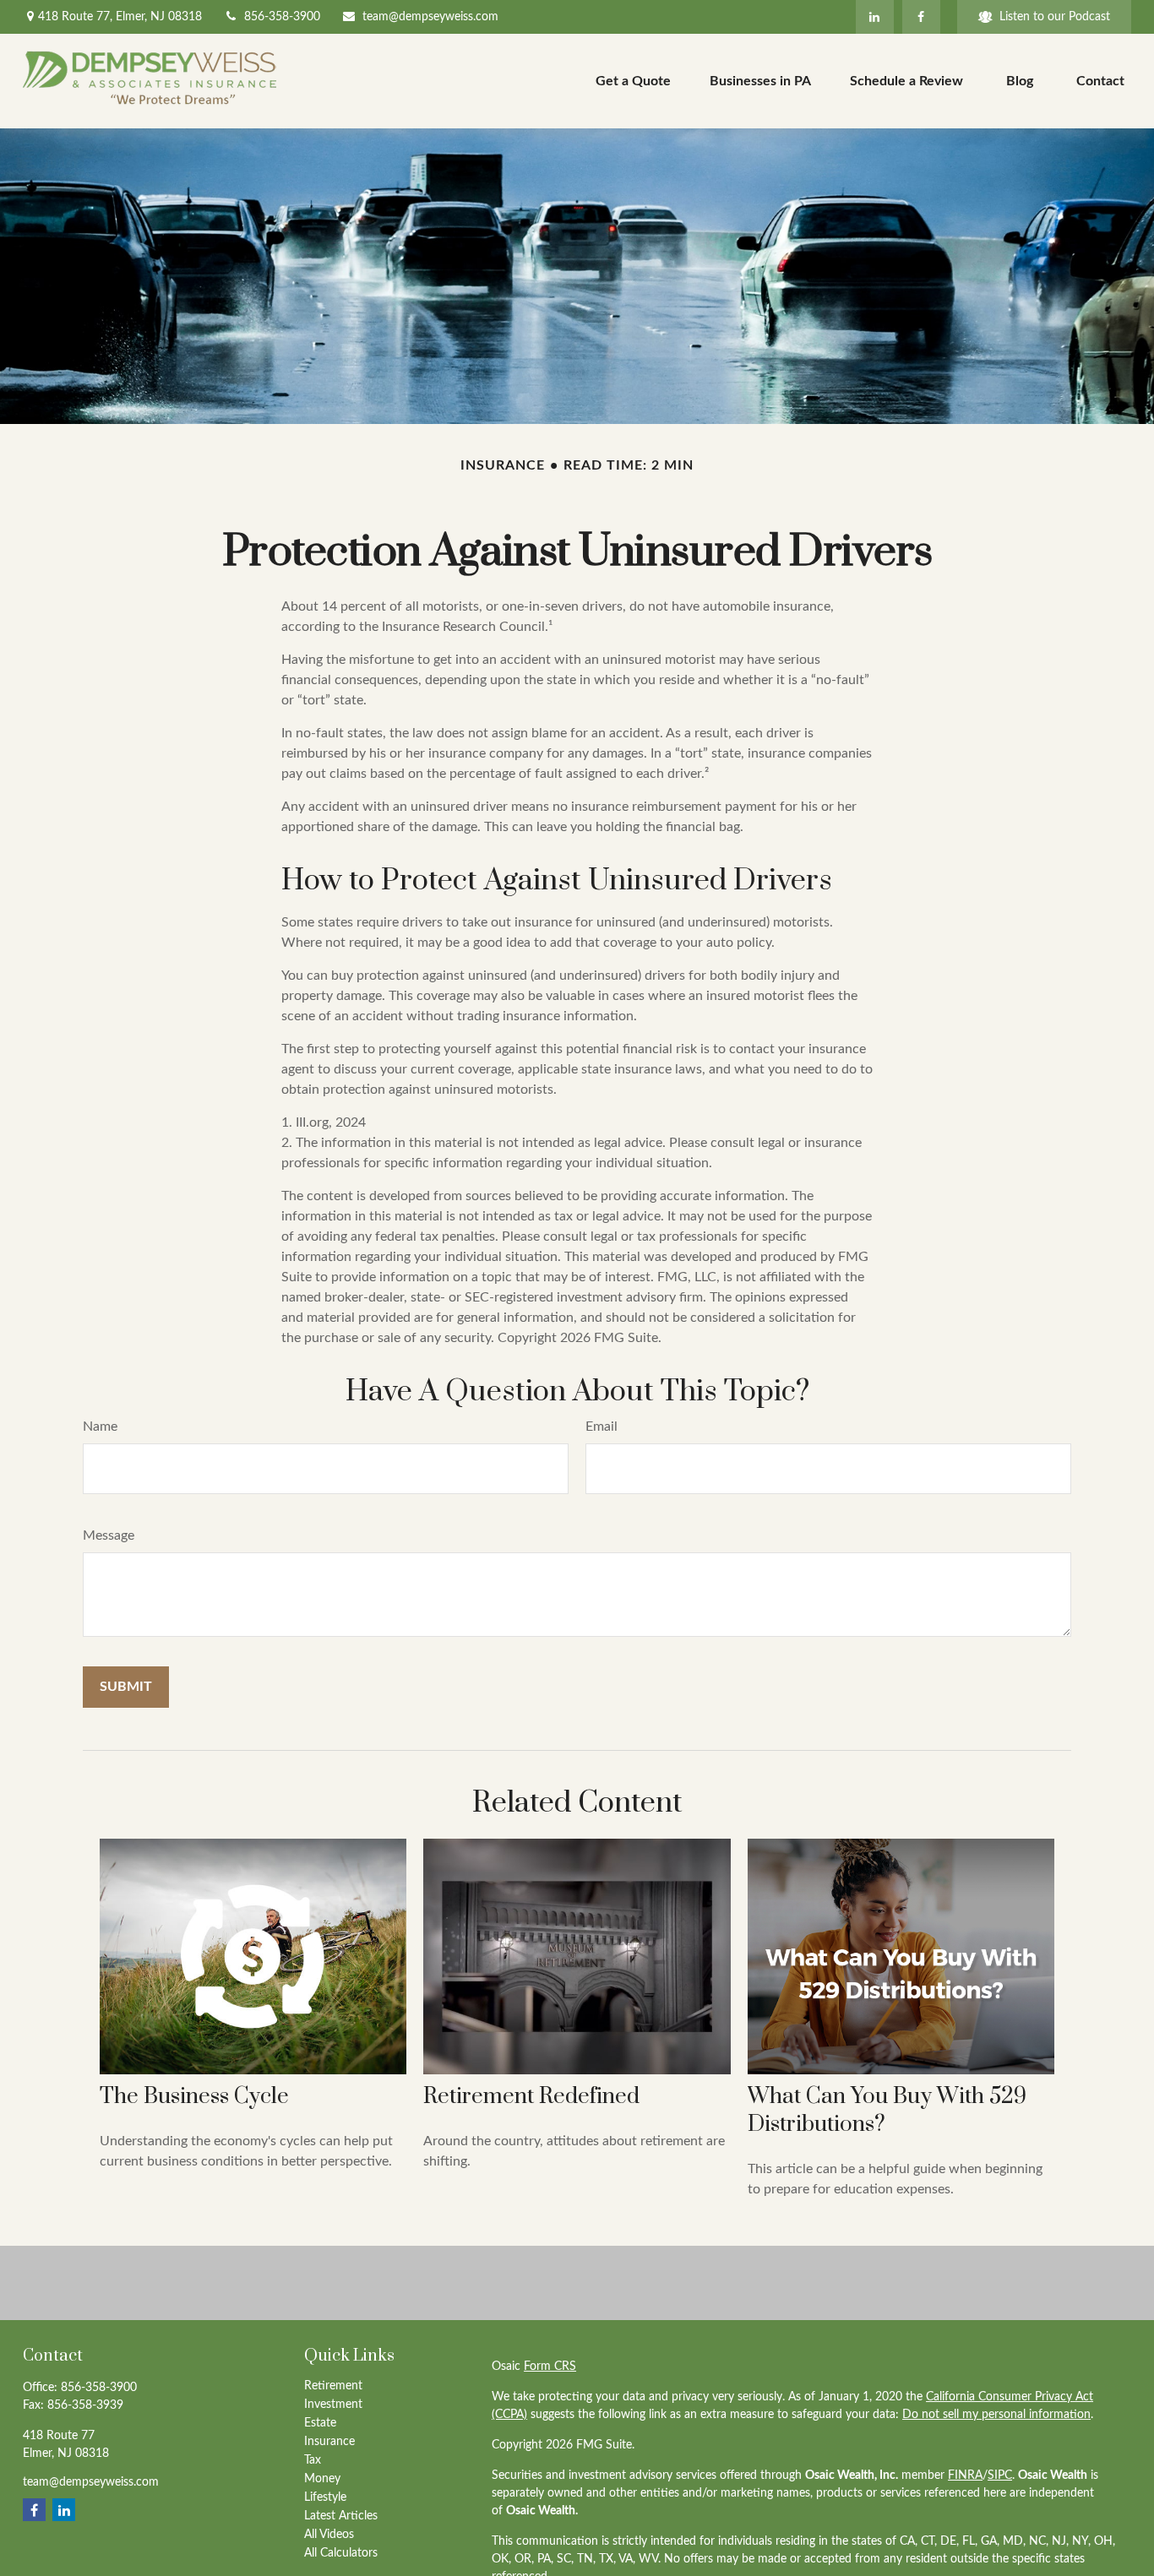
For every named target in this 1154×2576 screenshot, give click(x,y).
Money (322, 2479)
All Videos (329, 2535)
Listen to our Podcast (1055, 17)
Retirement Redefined (531, 2097)
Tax (313, 2460)
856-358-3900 (282, 17)
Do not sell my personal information (996, 2415)
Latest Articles (341, 2516)
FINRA (965, 2475)
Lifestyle (325, 2497)
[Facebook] (921, 17)
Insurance (329, 2442)
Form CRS (550, 2367)
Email (601, 1427)
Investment (333, 2405)
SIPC (1000, 2475)
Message (109, 1535)
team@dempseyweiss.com (430, 17)
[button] (633, 81)
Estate (320, 2423)
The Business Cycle (194, 2097)
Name (100, 1427)
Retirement (333, 2386)
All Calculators (341, 2553)
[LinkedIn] (875, 17)
